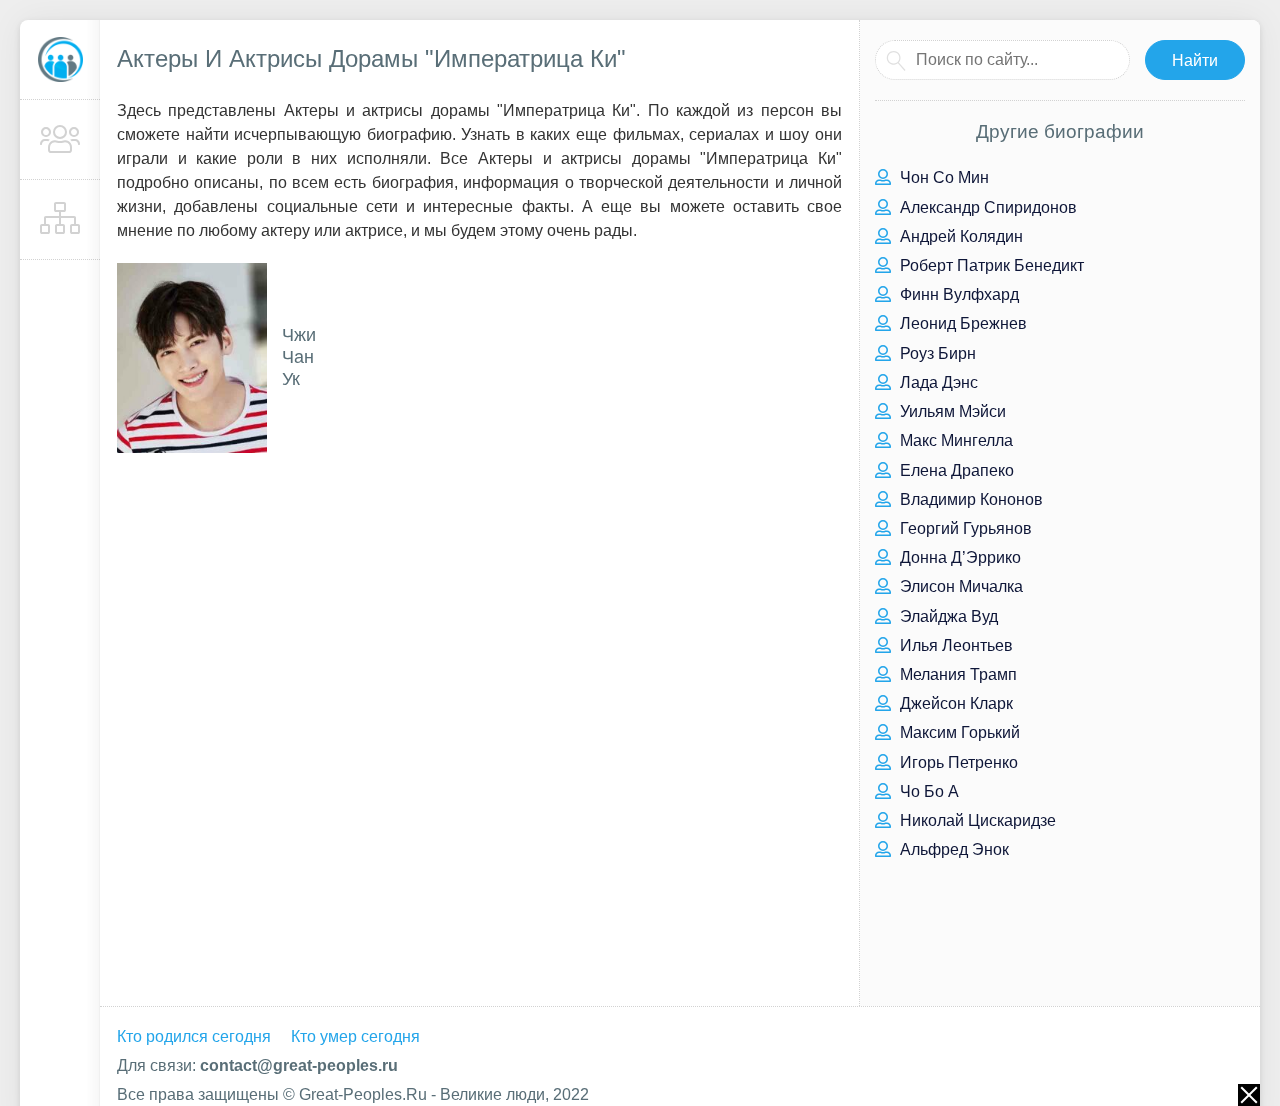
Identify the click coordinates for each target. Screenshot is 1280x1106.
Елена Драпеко (955, 470)
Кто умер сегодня (355, 1036)
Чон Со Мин (942, 177)
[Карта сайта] (60, 220)
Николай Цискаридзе (976, 820)
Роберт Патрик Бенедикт (990, 265)
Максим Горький (958, 732)
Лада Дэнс (937, 382)
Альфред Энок (952, 849)
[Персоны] (60, 140)
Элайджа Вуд (947, 616)
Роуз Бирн (936, 353)
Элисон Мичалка (959, 586)
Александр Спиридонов (986, 207)
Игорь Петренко (957, 762)
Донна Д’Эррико (958, 557)
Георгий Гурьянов (964, 528)
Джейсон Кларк (954, 703)
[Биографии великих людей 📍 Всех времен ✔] (60, 60)
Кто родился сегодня (194, 1036)
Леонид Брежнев (961, 323)
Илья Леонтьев (954, 645)
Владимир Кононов (969, 499)
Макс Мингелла (954, 440)
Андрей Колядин (959, 236)
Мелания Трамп (956, 674)
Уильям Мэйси (951, 411)
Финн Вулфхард (957, 294)
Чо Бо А (927, 791)
